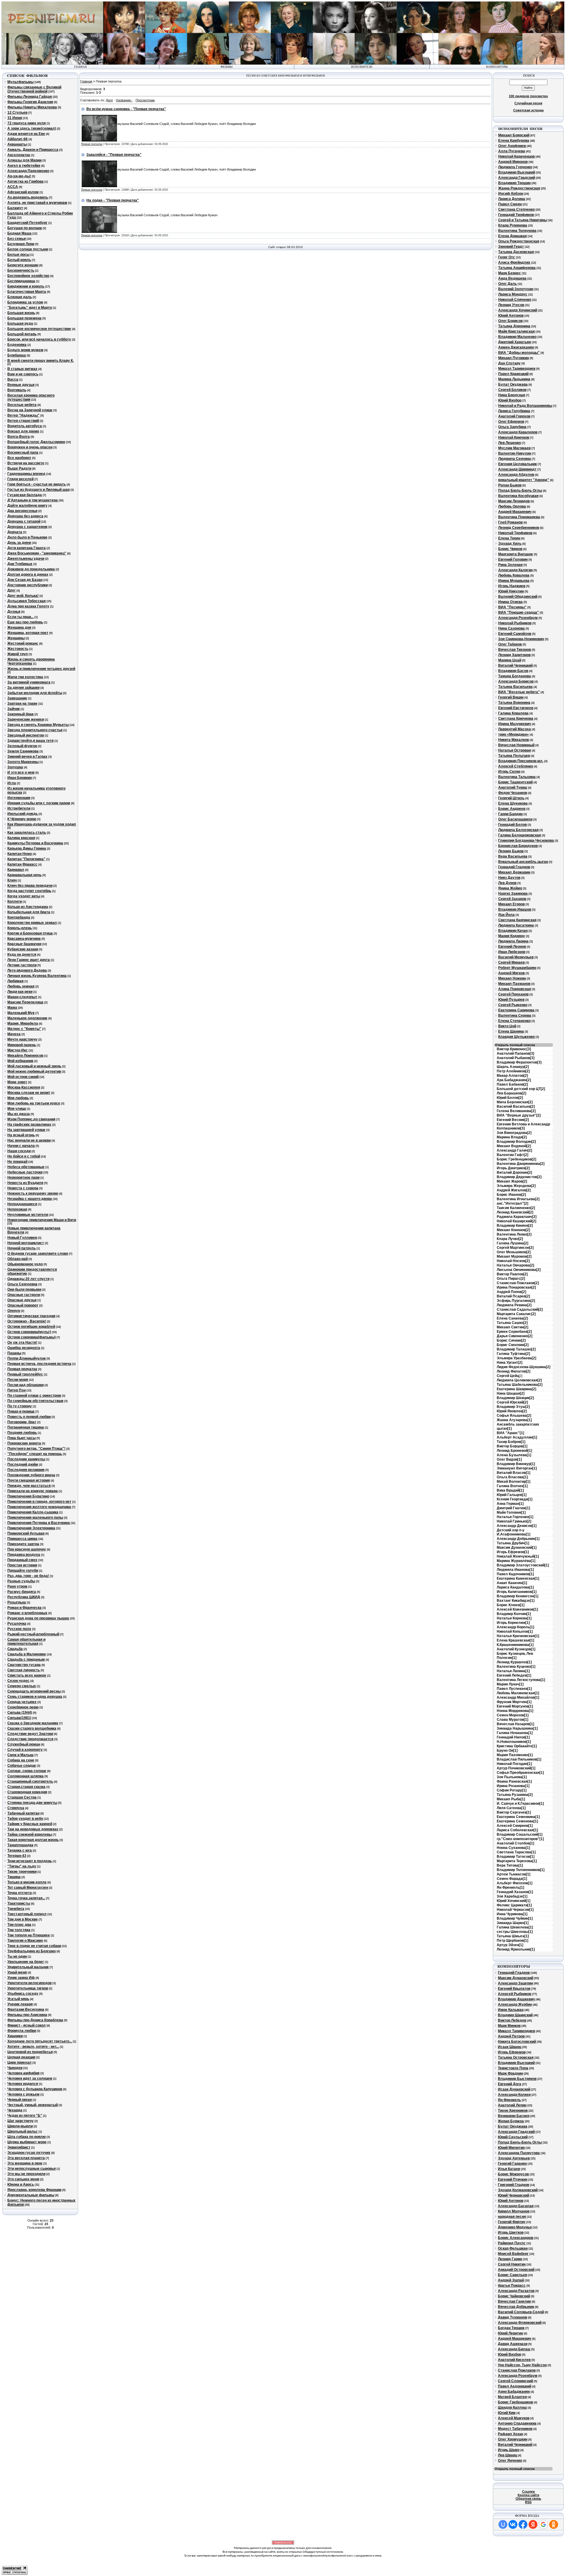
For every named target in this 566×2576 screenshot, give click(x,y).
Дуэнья (14, 612)
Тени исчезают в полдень (30, 1861)
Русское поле (19, 1629)
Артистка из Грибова (25, 181)
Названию (123, 100)
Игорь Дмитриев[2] (513, 1168)
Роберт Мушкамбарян (517, 968)
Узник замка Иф (21, 1978)
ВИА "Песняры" (512, 607)
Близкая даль (20, 297)
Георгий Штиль (511, 798)
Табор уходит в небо (25, 1819)
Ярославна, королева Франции (34, 2190)
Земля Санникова (23, 751)
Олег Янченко (510, 2461)
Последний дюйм (23, 1464)
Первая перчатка (22, 1369)
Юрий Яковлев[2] (512, 1411)
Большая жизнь (21, 313)
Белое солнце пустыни (28, 249)
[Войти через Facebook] (523, 2524)
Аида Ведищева (512, 278)
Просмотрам (145, 100)
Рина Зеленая (510, 565)
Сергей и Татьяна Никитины (523, 220)
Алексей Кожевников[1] (517, 1609)
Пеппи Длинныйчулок (27, 1358)
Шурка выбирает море (27, 2142)
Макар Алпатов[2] (512, 1076)
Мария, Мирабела (23, 1023)
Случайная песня (528, 103)
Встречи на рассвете (26, 463)
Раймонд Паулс (512, 2243)
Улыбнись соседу (23, 1994)
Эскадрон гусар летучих (29, 2153)
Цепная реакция (21, 2057)
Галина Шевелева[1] (515, 1927)
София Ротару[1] (512, 1790)
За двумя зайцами (23, 688)
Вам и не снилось (23, 374)
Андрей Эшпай (511, 2280)
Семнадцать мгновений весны (34, 1691)
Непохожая (17, 1209)
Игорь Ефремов (512, 2052)
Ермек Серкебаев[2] (514, 1332)
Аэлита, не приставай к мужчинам (37, 203)
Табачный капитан (23, 1813)
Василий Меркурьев (516, 957)
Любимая (15, 981)
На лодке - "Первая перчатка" (113, 200)
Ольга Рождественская (519, 241)
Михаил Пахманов (514, 984)
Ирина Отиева (510, 602)
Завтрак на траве (22, 704)
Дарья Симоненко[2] (515, 1336)
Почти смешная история (29, 1480)
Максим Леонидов (514, 501)
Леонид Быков (511, 851)
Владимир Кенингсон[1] (518, 1596)
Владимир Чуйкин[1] (515, 1918)
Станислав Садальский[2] (520, 1310)
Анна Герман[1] (510, 1504)
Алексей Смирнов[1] (515, 1826)
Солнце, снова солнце (27, 1771)
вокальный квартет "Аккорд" (524, 480)
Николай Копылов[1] (515, 1632)
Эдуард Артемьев (514, 2158)
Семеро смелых (22, 1686)
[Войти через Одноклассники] (554, 2524)
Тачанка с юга (20, 1850)
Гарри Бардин (510, 814)
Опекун (14, 1311)
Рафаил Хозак (510, 2434)
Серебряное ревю (23, 1707)
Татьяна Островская (516, 2058)
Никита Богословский (517, 2042)
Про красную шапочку (27, 1549)
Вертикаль (17, 390)
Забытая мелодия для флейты (35, 693)
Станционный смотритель (30, 1781)
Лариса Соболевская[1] (517, 1830)
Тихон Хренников (513, 2111)
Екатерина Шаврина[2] (516, 1389)
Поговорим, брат (22, 1422)
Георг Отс (507, 257)
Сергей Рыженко (513, 1005)
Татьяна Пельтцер (514, 756)
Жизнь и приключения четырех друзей (41, 669)
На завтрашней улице (26, 1130)
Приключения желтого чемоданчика (39, 1507)
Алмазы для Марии (24, 160)
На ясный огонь (21, 1135)
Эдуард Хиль (510, 544)
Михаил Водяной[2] (514, 1146)
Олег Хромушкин (513, 2439)
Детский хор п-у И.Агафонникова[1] (514, 1532)
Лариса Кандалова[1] (515, 1587)
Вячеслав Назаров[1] (515, 1724)
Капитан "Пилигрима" (26, 859)
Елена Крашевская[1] (515, 1640)
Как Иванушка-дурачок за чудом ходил (42, 824)
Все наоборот (19, 458)
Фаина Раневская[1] (514, 1781)
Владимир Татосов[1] (516, 1857)
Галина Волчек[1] (512, 1486)
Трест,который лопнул (27, 1914)
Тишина (14, 1877)
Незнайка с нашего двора (30, 1199)
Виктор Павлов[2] (512, 1274)
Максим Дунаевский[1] (517, 1548)
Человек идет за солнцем (30, 2078)
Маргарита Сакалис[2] (516, 1314)
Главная (86, 81)
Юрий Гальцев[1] (512, 1495)
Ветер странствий (23, 421)
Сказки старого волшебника (32, 1728)
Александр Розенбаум (518, 618)
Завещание (17, 698)
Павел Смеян (510, 204)
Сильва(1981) (19, 1718)
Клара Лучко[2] (510, 1239)
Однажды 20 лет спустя (28, 1279)
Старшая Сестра (22, 1797)
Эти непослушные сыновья (32, 2169)
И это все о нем (21, 772)
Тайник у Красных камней (30, 1824)
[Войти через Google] (543, 2524)
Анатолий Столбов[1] (515, 1843)
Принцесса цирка (22, 1539)
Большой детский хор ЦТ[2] (521, 1089)
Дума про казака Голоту (28, 606)
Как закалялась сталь (27, 833)
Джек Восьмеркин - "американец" (37, 553)
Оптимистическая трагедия (31, 1316)
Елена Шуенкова (513, 803)
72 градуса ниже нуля (27, 123)
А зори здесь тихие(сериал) (32, 128)
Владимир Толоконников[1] (521, 1870)
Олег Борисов (510, 321)
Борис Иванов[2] (511, 1195)
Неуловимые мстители (28, 1215)
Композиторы (497, 67)
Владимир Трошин (514, 183)
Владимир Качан (513, 931)
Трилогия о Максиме (25, 1941)
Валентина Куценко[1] (516, 1667)
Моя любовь (18, 1098)
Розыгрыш (17, 1602)
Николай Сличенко (515, 300)
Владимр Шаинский (515, 2015)
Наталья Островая (515, 750)
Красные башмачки (24, 944)
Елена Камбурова (514, 141)
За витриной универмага (29, 682)
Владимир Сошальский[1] (520, 1834)
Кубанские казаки (23, 949)
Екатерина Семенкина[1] (518, 1817)
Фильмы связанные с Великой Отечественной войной (34, 89)
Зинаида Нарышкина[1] (517, 1728)
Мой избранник (20, 1061)
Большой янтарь (22, 334)
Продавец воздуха (24, 1555)
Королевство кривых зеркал (32, 923)
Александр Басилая (516, 2206)
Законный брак (20, 714)
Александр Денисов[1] (517, 1526)
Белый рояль (19, 260)
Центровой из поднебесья (30, 2052)
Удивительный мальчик (28, 1967)
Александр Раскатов (516, 2291)
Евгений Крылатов (514, 1989)
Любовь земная (21, 986)
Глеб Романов (510, 522)
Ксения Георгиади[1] (515, 1499)
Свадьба (15, 1649)
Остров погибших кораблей (31, 1327)
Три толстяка (19, 1930)
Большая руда (20, 323)
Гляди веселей (20, 479)
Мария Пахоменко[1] (515, 1755)
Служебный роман (24, 1744)
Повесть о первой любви (29, 1417)
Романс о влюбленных (27, 1613)
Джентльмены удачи (26, 559)
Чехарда (15, 2110)
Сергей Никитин (512, 2264)
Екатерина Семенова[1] (517, 1821)
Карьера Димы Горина (27, 848)
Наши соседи (19, 1151)
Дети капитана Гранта (27, 548)
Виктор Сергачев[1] (514, 1812)
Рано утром (17, 1586)
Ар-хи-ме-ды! (19, 176)
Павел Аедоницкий (515, 2386)
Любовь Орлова (512, 506)
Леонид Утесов (511, 305)
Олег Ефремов (511, 422)
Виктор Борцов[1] (512, 1446)
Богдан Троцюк (511, 2328)
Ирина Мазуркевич (515, 724)
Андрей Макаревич (515, 512)
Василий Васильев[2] (516, 1107)
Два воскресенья (22, 511)
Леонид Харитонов (514, 655)
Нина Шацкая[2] (511, 1393)
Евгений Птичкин (513, 2179)
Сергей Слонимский (515, 2381)
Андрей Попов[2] (511, 1292)
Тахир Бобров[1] (511, 1442)
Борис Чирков (510, 549)
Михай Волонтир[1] (514, 1482)
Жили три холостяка (25, 677)
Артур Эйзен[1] (510, 1945)
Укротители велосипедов (29, 1983)
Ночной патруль (22, 1248)
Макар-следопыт (22, 997)
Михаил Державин (514, 872)
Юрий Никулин (511, 591)
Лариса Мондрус (513, 294)
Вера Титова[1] (510, 1865)
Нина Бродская (512, 395)
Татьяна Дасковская (516, 252)
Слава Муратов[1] (512, 1720)
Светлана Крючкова (516, 719)
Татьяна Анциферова (517, 268)
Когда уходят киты (24, 896)
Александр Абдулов (516, 475)
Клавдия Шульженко (516, 1037)
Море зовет (17, 1082)
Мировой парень (22, 1045)
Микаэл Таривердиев (517, 369)
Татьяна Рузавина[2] (515, 1795)
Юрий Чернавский (514, 2195)
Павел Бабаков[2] (512, 1084)
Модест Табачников (515, 2429)
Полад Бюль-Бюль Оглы (520, 491)
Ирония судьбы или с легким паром (39, 803)
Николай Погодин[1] (514, 1764)
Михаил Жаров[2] (512, 1181)
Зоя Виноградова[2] (514, 1133)
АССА (13, 187)
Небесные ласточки (25, 1172)
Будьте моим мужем (25, 350)
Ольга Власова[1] (512, 1477)
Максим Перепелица (25, 1002)
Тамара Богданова (515, 676)
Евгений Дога (510, 2084)
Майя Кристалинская (516, 331)
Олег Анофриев (512, 146)
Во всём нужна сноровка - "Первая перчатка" (126, 109)
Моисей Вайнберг (513, 2254)
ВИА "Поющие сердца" (519, 612)
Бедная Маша (19, 233)
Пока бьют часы (22, 1438)
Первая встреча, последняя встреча (39, 1364)
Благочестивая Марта (27, 292)
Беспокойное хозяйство (28, 276)
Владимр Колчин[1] (514, 1614)
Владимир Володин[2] (516, 1142)
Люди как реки (20, 992)
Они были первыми (24, 1289)
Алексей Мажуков (514, 2418)
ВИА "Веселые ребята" (519, 692)
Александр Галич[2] (514, 1150)
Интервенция (19, 798)
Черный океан (20, 2100)
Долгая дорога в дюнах (28, 574)
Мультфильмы (20, 82)
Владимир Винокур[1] (516, 1464)
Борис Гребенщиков (515, 2402)
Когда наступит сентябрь (29, 891)
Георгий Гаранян (512, 2164)
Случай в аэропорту (25, 1750)
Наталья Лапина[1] (513, 1671)
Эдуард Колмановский (518, 2190)
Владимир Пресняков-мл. (521, 761)
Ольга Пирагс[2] (511, 1279)
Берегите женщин (23, 265)
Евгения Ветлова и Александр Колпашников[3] (523, 1126)
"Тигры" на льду (22, 1866)
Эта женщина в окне (25, 2163)
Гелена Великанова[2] (516, 1111)
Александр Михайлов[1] (518, 1697)
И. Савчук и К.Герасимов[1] (520, 1804)
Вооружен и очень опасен (30, 447)
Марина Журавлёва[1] (516, 1561)
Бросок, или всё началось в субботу (39, 339)
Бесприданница (21, 281)
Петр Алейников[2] (513, 1071)
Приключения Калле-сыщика (33, 1512)
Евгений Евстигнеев (516, 708)
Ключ (12, 880)
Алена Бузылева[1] (514, 1455)
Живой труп (18, 654)
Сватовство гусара (24, 1665)
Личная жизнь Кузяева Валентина (37, 976)
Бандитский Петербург (27, 223)
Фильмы (227, 67)
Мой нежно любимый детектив (34, 1071)
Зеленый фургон (22, 746)
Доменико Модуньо (515, 2227)
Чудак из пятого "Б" (25, 2116)
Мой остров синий (23, 1077)
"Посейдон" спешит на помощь (35, 1454)
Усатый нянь (18, 1999)
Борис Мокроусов (513, 2174)
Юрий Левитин (510, 2333)
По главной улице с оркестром (34, 1396)
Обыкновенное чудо (25, 1264)
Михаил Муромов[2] (514, 1256)
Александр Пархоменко (28, 171)
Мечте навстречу (22, 1039)
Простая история (22, 1565)
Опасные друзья (22, 1300)
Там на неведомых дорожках (33, 1829)
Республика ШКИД (24, 1597)
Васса (13, 379)
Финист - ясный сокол (27, 2025)
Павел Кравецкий (513, 374)
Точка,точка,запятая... (26, 1898)
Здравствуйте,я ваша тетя (31, 741)
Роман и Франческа (24, 1608)
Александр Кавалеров (518, 432)
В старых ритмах (22, 369)
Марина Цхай (510, 660)
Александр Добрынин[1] (518, 1539)
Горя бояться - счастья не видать (37, 484)
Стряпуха (16, 1808)
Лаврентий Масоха (515, 729)
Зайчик (14, 709)
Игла (12, 783)
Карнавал (16, 870)
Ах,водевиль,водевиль (28, 197)
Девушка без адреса (25, 516)
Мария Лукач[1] (510, 1684)
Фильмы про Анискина (27, 2015)
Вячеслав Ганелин (514, 2301)
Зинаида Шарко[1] (513, 1923)
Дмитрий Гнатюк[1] (513, 1508)
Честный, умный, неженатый (33, 2105)
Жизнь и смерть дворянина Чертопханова (31, 661)
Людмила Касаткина (516, 925)
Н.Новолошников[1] (514, 1742)
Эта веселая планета (26, 2158)
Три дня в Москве (23, 1919)
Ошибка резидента (24, 1348)
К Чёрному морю (22, 819)
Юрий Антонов (511, 316)
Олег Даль (507, 284)
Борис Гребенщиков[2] (516, 1159)
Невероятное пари (23, 1178)
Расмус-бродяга (22, 1592)
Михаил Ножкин (512, 978)
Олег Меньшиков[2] (514, 1252)
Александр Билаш (514, 2349)
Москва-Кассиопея (24, 1087)
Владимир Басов (513, 671)
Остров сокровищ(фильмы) (32, 1337)
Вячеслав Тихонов (515, 650)
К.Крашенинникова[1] (515, 1645)
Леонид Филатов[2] (514, 1371)
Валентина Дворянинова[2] (521, 1164)
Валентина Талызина (517, 777)
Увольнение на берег (26, 1962)
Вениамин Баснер (514, 2116)
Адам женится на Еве (26, 134)
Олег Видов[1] (509, 1459)
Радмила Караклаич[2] (517, 1217)
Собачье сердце (22, 1766)
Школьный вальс (23, 2131)
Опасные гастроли (24, 1295)
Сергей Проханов (513, 994)
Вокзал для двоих (23, 431)
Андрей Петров (511, 2036)
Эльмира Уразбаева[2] (516, 1358)
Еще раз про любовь (25, 622)
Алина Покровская (515, 989)
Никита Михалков (514, 740)
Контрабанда (19, 917)
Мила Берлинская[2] (515, 1102)
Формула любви (22, 2031)
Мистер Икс (18, 1050)
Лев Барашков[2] (511, 1093)
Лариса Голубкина (514, 411)
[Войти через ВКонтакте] (513, 2524)
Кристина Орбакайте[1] (517, 1746)
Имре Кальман (511, 2010)
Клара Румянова (513, 225)
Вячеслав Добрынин (516, 2307)
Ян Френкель (509, 2100)
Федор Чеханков (513, 793)
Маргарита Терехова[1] (517, 1861)
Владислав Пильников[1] (519, 1759)
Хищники (15, 2036)
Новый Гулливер (22, 1238)
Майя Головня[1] (511, 1512)
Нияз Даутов (509, 878)
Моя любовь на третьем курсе (34, 1103)
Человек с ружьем (23, 2094)
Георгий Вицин (511, 697)
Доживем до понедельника (31, 569)
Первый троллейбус (25, 1374)
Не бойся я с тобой (24, 1156)
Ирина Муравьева (514, 581)
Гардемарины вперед (26, 474)
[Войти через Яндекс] (533, 2524)
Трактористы (19, 1903)
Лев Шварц (507, 2455)
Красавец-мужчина (24, 939)
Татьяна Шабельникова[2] (520, 1385)
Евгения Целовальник (518, 464)
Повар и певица (21, 1411)
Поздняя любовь (22, 1433)
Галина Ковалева (513, 713)
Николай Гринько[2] (514, 1521)
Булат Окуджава (513, 384)
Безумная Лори (21, 244)
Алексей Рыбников (515, 1994)
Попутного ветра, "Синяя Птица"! (36, 1449)
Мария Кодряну (512, 936)
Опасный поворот (23, 1305)
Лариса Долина (512, 199)
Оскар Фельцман (513, 2248)
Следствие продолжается (30, 1739)
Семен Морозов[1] (513, 1715)
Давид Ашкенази (513, 2344)
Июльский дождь (23, 814)
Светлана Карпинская (517, 920)
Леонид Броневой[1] (514, 1451)
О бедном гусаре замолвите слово (38, 1254)
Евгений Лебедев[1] (514, 1675)
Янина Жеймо (510, 888)
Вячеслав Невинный (516, 745)
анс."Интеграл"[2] (512, 1203)
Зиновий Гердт (511, 247)
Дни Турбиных (20, 564)
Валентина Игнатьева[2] (518, 1199)
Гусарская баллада (25, 495)
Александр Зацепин (515, 1983)
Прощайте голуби (23, 1571)
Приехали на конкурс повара (33, 1491)
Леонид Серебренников (519, 528)
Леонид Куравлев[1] (514, 1662)
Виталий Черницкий (515, 666)
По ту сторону (20, 1406)
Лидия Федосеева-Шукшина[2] (524, 1367)
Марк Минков (509, 2026)
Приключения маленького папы (35, 1517)
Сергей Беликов (512, 390)
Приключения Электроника (31, 1528)
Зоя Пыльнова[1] (512, 1777)
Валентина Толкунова (517, 231)
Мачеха (14, 1034)
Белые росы (18, 255)
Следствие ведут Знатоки (30, 1734)
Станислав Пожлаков (517, 2370)
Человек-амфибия (23, 2073)
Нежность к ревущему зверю (33, 1193)
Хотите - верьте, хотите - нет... (33, 2047)
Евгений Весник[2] (513, 1120)
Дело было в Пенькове (27, 537)
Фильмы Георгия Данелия (30, 102)
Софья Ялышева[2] (514, 1416)
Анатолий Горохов (514, 416)
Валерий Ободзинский (518, 597)
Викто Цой (507, 1026)
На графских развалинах (29, 1124)
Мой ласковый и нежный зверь (34, 1066)
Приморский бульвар (26, 1533)
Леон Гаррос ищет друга (29, 960)
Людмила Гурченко (515, 167)
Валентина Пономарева (519, 517)
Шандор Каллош (512, 2407)
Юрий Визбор (510, 400)
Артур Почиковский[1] (516, 1768)
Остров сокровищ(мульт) (29, 1332)
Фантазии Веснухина (26, 2009)
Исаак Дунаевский (514, 2089)
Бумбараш (17, 355)
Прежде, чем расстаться (29, 1486)
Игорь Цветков (511, 2232)
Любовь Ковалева (514, 575)
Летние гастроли (22, 965)
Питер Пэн (17, 1390)
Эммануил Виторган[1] (517, 1468)
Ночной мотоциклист (26, 1243)
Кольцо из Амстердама (28, 907)
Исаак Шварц (510, 2047)
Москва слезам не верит (29, 1093)
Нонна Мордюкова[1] (515, 1711)
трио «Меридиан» (514, 734)
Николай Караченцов (516, 156)
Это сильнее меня (23, 2179)
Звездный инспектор (26, 735)
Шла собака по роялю (27, 2137)
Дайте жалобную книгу (27, 506)
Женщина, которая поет (28, 633)
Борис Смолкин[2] (513, 1345)
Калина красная (21, 838)
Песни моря (18, 1380)
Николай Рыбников (515, 623)
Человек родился (23, 2084)
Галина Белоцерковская (520, 835)
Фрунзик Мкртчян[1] (514, 1702)
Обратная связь (528, 2499)
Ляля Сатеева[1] (511, 1808)
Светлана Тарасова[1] (516, 1852)
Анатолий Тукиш (513, 787)
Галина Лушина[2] (512, 1243)
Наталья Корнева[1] (514, 1618)
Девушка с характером (27, 527)
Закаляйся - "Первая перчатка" (114, 155)
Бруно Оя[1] (507, 1751)
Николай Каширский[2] (516, 1221)
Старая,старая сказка (26, 1787)
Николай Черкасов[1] (515, 1910)
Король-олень (20, 928)
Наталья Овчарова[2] (515, 1265)
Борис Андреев (512, 809)
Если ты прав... (20, 617)
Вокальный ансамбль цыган (523, 862)
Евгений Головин (513, 559)
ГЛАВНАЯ (80, 67)
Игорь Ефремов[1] (513, 1552)
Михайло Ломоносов (25, 1056)
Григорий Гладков (514, 2185)
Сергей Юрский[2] (512, 1402)
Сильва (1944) (20, 1713)
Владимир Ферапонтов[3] (519, 1062)
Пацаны (14, 1353)
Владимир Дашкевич (516, 1999)
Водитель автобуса (25, 426)
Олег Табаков (510, 644)
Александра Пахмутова (519, 2153)
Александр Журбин (515, 2004)
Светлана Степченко (516, 209)
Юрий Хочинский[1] (514, 1901)
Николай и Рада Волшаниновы (525, 406)
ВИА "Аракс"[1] (510, 1433)
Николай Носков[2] (513, 1261)
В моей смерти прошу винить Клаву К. (41, 361)
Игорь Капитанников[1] (517, 1592)
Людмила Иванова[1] (515, 1570)
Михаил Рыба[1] (511, 1799)
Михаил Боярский (514, 135)
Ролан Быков (510, 485)
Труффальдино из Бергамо (32, 1951)
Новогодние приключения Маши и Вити (42, 1220)
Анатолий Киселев (514, 2360)
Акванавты (17, 144)
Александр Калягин (515, 570)
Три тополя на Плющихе (29, 1935)
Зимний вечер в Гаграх (27, 757)
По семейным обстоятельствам (35, 1401)
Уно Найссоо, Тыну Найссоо (522, 2365)
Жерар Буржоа (511, 2121)
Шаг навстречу (20, 2121)
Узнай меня (17, 1972)
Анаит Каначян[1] (512, 1583)
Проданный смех (22, 1560)
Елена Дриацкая (512, 236)
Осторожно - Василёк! (27, 1321)
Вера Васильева (513, 856)
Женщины (16, 638)
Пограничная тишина (26, 1427)
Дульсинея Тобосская (27, 601)
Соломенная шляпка (25, 1776)
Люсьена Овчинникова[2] (519, 1270)
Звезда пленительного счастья (35, 730)
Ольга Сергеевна (22, 1284)
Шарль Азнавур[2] (513, 1067)
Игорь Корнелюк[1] (513, 1623)
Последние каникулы (26, 1459)
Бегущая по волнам (25, 228)
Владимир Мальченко (517, 337)
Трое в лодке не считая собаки (34, 1946)
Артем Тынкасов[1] (514, 1874)
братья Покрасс (512, 2286)
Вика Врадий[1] (510, 1490)
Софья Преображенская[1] (520, 1773)
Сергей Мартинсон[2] (515, 1248)
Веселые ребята (22, 405)
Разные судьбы (21, 1581)
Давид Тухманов (512, 2317)
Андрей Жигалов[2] (514, 1190)
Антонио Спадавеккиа (517, 2423)
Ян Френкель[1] (510, 1888)
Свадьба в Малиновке (27, 1654)
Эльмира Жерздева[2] (516, 1186)
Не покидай (17, 1162)
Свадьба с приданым (26, 1659)
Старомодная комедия (27, 1792)
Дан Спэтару (509, 363)
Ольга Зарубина (512, 427)
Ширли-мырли (20, 2126)
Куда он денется (22, 955)
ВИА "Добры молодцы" (519, 353)
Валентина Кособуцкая (518, 496)
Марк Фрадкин (510, 2073)
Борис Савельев (512, 2275)
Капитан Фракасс (22, 864)
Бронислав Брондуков (518, 846)
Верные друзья (21, 385)
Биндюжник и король (26, 286)
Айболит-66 (18, 139)
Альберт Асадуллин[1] (517, 1437)
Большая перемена (24, 318)
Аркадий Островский (516, 2270)
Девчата (15, 532)
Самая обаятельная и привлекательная (26, 1642)
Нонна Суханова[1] (513, 1848)
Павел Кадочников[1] (515, 1574)
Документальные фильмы (31, 2195)
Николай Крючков (514, 437)
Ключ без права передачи (30, 886)
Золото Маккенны (23, 762)
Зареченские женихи (26, 719)
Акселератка (19, 155)
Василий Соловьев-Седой (521, 2312)
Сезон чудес (18, 1681)
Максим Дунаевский (516, 1978)
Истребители (19, 808)
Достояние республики (28, 585)
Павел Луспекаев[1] (514, 1689)
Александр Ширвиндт (517, 469)
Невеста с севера (23, 1188)
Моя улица (17, 1109)
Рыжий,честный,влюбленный (33, 1634)
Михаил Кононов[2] (513, 1230)
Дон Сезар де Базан (25, 580)
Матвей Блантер (512, 2397)
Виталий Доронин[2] (514, 1173)
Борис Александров (516, 2238)
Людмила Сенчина (515, 459)
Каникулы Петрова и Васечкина (35, 843)
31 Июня (15, 118)
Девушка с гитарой (24, 521)
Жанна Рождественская (519, 188)
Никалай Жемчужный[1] (518, 1556)
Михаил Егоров (511, 904)
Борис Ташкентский (515, 782)
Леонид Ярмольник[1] (516, 1949)
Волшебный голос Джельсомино (36, 442)
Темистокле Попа (513, 2068)
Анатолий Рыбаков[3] (516, 1058)
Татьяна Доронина (514, 326)
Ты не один (17, 1956)
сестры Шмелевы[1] (515, 1932)
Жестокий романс (23, 643)
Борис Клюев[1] (511, 1605)
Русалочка (17, 1624)
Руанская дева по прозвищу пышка (38, 1618)
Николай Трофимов (515, 533)
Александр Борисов (516, 681)
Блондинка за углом (25, 302)
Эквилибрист (19, 2147)
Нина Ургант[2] (510, 1363)
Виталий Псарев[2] (513, 1296)
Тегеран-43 (17, 1856)
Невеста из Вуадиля (25, 1183)
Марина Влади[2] (512, 1137)
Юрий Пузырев (511, 1000)
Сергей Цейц (508, 1376)
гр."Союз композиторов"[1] (520, 1839)
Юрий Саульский (513, 2137)
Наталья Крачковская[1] (518, 1636)
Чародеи (15, 2068)
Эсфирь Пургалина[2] (516, 1301)
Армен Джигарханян (516, 347)
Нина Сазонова (511, 628)
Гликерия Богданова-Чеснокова (526, 840)
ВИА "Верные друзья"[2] (519, 1115)
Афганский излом (23, 192)
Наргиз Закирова (513, 894)
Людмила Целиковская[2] (519, 1380)
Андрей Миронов (513, 162)
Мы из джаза (19, 1114)
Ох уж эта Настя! (22, 1343)
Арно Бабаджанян (514, 2392)
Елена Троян (509, 538)
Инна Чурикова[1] (512, 1914)
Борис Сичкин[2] (511, 1340)
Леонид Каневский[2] (515, 1212)
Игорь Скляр (509, 772)
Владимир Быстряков (517, 2079)
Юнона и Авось (21, 2184)
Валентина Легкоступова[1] (521, 1680)
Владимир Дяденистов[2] (519, 1177)
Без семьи (17, 239)
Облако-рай (18, 1259)
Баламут (15, 208)
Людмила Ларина (513, 941)
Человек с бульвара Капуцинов (35, 2089)
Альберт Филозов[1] (515, 1883)
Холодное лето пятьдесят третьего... (40, 2041)
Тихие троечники (22, 1872)
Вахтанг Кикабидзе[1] (516, 1601)
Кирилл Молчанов (514, 2211)
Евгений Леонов (512, 947)
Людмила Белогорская (518, 830)
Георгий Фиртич (512, 2222)
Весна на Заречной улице (30, 410)
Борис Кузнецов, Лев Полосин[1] (515, 1656)
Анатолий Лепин (512, 2105)
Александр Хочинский (518, 310)
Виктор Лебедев (512, 2020)
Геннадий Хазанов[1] (515, 1892)
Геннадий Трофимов (516, 215)
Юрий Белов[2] (510, 1098)
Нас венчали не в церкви (29, 1140)
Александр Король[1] (515, 1627)
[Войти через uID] (503, 2524)
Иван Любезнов (512, 952)
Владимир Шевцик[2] (515, 1398)
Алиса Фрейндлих (514, 262)
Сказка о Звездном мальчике (33, 1723)
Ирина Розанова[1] (513, 1786)
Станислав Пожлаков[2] (518, 1283)
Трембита (16, 1909)
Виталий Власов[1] (514, 1473)
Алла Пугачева (512, 151)
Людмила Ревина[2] (514, 1305)
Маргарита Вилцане (516, 554)
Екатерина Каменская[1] (518, 1578)
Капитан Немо (20, 854)
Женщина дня (19, 628)
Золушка (15, 767)
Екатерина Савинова (516, 1010)
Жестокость (18, 649)
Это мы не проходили (26, 2174)
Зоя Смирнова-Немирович (521, 639)
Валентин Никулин (515, 453)
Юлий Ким (507, 2413)
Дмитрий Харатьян (515, 342)
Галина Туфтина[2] (513, 1354)
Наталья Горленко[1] (515, 1517)
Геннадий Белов (512, 825)
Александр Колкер (514, 2095)
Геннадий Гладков (514, 867)
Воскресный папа (23, 453)
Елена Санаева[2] (512, 1318)
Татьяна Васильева (515, 687)
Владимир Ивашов (515, 909)
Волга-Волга (19, 437)
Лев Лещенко (510, 443)
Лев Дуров (507, 883)
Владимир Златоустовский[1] (523, 1565)
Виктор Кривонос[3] (514, 1049)
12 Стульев (17, 113)
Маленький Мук (21, 1013)
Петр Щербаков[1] (512, 1941)
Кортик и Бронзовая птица (30, 933)
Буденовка (17, 345)
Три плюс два (19, 1925)
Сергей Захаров (512, 899)
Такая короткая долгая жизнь (33, 1840)
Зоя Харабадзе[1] (512, 1896)
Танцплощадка (20, 1845)
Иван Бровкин (20, 778)
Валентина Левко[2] (514, 1234)
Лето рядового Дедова (27, 970)
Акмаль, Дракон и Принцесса (33, 150)
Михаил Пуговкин (514, 358)
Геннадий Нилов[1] (513, 1737)
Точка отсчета (20, 1893)
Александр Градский (517, 178)
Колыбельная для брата (29, 912)
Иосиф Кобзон (511, 194)
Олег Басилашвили (515, 819)
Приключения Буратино (28, 1496)
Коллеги (15, 901)
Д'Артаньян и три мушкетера (33, 500)
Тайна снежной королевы (30, 1834)
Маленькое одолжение (27, 1018)
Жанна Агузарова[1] (514, 1420)
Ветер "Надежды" (23, 415)
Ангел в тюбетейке (24, 166)
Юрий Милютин (511, 2148)
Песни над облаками (25, 1385)
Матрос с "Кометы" (24, 1029)
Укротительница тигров (28, 1988)
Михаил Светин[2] (512, 1327)
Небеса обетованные (26, 1167)
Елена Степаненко (514, 1021)
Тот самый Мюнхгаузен (28, 1888)
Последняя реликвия (26, 1470)
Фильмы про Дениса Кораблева (35, 2020)
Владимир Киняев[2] (515, 1226)
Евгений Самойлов (515, 634)
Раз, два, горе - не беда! (28, 1576)
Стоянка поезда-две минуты (32, 1803)
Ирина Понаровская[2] (516, 1287)
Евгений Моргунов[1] (515, 1706)
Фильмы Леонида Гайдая (30, 97)
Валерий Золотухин (516, 289)
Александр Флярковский (520, 2323)
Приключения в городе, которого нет (39, 1502)
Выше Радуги (19, 468)
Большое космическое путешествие (39, 329)
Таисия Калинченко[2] (516, 1208)
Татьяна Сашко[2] (512, 1323)
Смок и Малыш (20, 1755)
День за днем (19, 543)
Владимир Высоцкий (517, 172)
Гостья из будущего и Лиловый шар (38, 490)
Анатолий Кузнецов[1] (516, 1649)
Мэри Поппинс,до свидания (31, 1119)
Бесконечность (21, 270)
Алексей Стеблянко (516, 766)
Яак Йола (506, 915)
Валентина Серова (515, 1015)
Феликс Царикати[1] (514, 1905)
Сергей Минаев (511, 962)
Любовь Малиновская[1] (518, 1693)
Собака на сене (21, 1760)
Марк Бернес (510, 273)
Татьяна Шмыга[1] (513, 1936)
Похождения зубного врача (31, 1475)
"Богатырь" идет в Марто (30, 308)
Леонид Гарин (510, 2259)
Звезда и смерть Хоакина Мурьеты (38, 725)
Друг (11, 590)
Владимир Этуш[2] (513, 1407)
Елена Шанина (511, 1031)
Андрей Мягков (511, 973)
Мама (12, 1008)
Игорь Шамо (509, 2450)
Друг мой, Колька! (23, 596)
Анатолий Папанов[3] (515, 1053)
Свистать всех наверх (27, 1675)
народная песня (512, 2217)
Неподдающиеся (22, 1204)
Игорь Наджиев (512, 586)
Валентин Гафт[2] (512, 1155)
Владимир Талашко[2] (516, 1349)
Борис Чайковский (514, 2296)
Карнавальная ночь (24, 875)
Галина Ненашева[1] (515, 1733)
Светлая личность (24, 1670)
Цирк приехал (19, 2063)
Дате (109, 100)
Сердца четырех (22, 1702)
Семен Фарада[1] (512, 1879)
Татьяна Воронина (514, 703)
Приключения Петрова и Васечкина (39, 1523)
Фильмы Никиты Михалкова (32, 107)
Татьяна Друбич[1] (513, 1543)
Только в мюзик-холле (27, 1882)
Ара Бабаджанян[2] (514, 1080)
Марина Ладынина (514, 379)
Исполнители (362, 67)
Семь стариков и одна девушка (35, 1697)
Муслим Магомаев (514, 448)
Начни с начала (21, 1146)
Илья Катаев (509, 2169)
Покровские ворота (24, 1443)
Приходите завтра (23, 1544)
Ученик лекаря (20, 2004)
